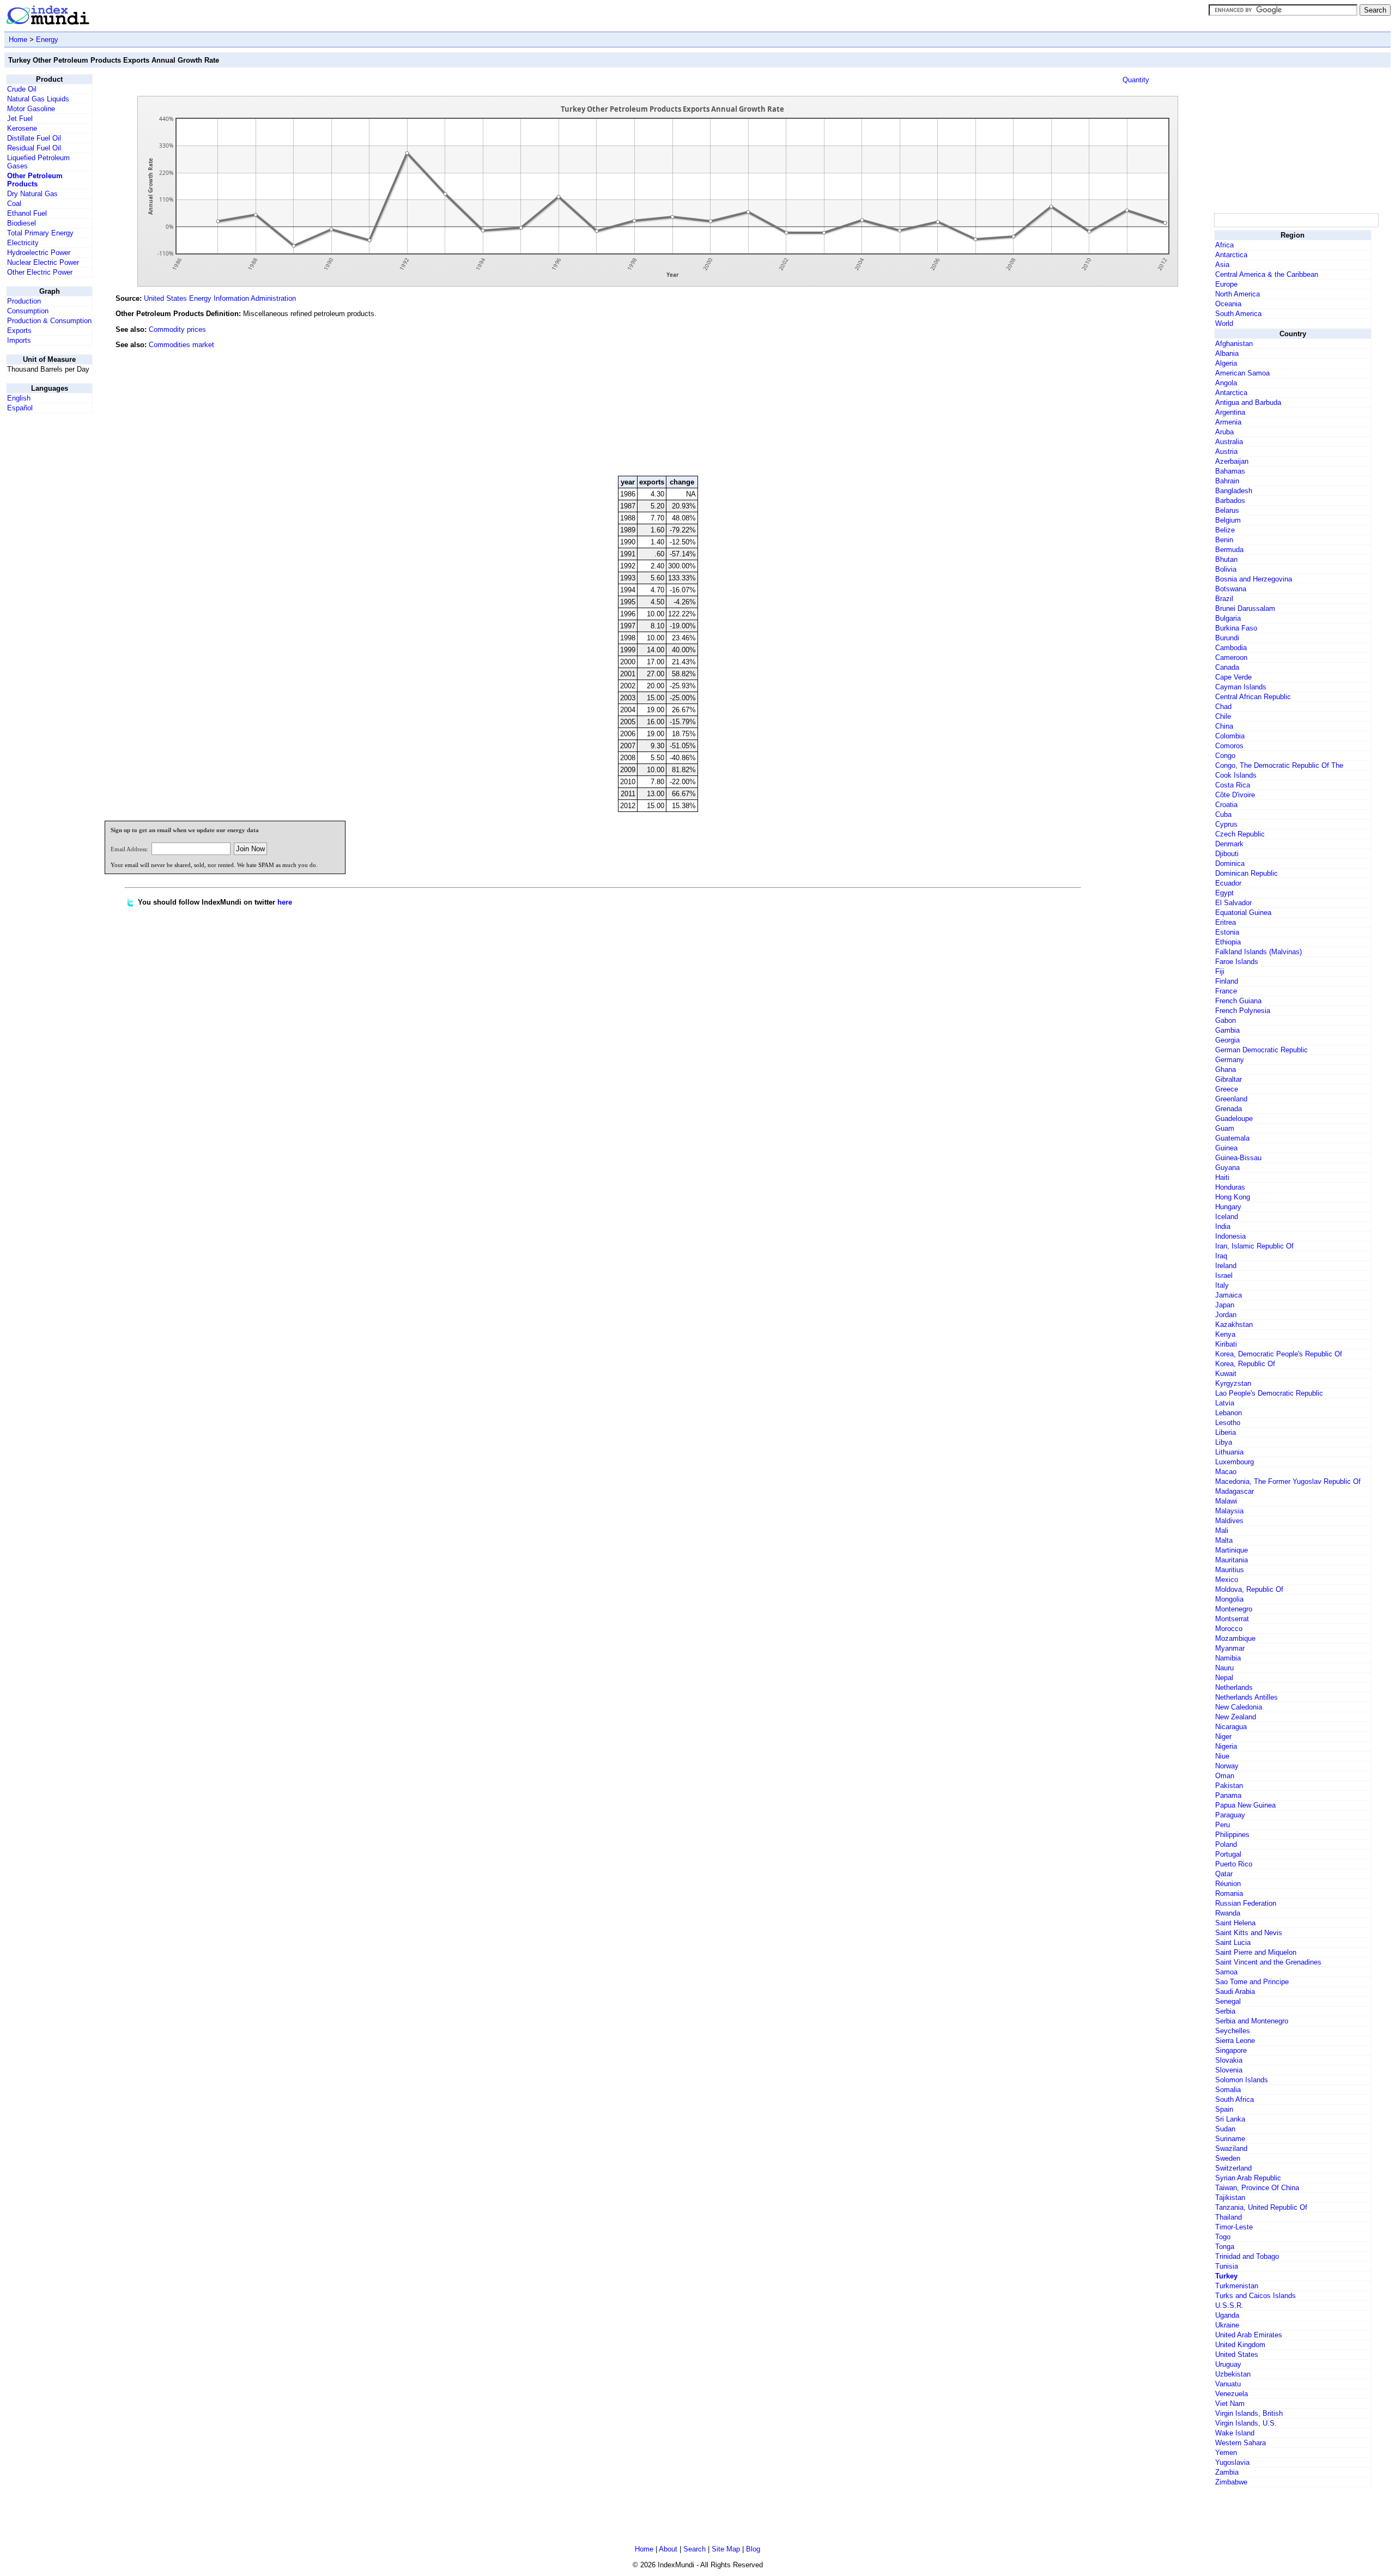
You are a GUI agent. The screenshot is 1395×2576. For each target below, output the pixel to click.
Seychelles (1233, 2031)
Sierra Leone (1235, 2041)
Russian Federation (1246, 1903)
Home (18, 40)
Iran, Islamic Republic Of (1254, 1246)
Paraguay (1230, 1815)
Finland (1227, 981)
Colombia (1230, 736)
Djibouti (1227, 854)
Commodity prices (177, 329)
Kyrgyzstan (1233, 1383)
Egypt (1224, 893)
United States (1237, 2354)
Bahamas (1230, 471)
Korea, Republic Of (1245, 1364)
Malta (1224, 1540)
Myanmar (1230, 1648)
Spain (1224, 2109)
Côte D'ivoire (1235, 795)
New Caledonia (1239, 1707)
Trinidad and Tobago (1247, 2256)
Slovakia (1229, 2060)
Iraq (1221, 1256)
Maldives (1229, 1521)
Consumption (28, 311)
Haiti (1222, 1177)
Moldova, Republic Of (1249, 1589)
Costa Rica (1233, 785)
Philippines (1232, 1835)
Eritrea (1226, 922)
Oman (1225, 1776)
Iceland (1227, 1217)
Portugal (1228, 1854)
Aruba (1224, 432)
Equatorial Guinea (1243, 913)
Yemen (1226, 2453)
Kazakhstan (1234, 1325)
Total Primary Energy (40, 233)
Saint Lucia (1233, 1942)
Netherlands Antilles (1247, 1697)
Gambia (1227, 1030)
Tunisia (1227, 2266)
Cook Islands (1236, 775)
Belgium (1228, 520)
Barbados (1230, 501)
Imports (19, 340)
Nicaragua (1231, 1727)
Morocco (1229, 1629)
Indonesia (1230, 1236)
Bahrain (1227, 481)
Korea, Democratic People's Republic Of (1279, 1354)
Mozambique (1235, 1638)
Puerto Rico (1234, 1864)
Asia (1222, 265)
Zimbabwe (1231, 2482)
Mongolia (1229, 1599)
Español (20, 408)
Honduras (1230, 1187)
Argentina (1230, 412)
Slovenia (1229, 2070)
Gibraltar (1229, 1079)
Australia (1229, 442)
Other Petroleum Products (35, 180)
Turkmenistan (1237, 2286)
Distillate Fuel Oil (34, 138)
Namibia (1228, 1658)
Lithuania (1229, 1452)
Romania (1229, 1893)
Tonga (1225, 2247)
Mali (1222, 1531)
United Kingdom (1240, 2345)
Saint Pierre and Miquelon (1256, 1952)
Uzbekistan (1233, 2374)
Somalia (1228, 2090)
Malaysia (1229, 1511)
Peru (1223, 1825)
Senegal (1228, 2001)
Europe (1226, 284)
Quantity (1136, 80)
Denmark (1229, 844)
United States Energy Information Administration (220, 298)
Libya (1224, 1442)
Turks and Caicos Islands (1255, 2296)
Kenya (1225, 1334)
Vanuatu (1228, 2384)
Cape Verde (1233, 677)
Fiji (1220, 971)
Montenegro (1234, 1609)
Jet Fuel (20, 119)
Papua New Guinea (1245, 1805)
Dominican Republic (1247, 873)
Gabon (1226, 1020)
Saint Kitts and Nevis (1249, 1933)
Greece (1227, 1089)
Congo (1225, 756)
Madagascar (1235, 1491)
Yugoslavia (1232, 2462)
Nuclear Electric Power (43, 262)
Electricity (23, 243)
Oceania (1228, 304)
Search (695, 2549)
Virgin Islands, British (1249, 2413)
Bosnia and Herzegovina (1254, 579)
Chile (1223, 716)
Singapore (1231, 2050)
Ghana (1226, 1069)
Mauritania (1232, 1560)
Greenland (1231, 1099)
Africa (1224, 245)
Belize (1225, 530)
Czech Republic (1240, 834)
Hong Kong (1233, 1197)
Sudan (1225, 2129)
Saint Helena (1235, 1923)
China (1224, 726)
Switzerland (1233, 2168)
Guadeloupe (1234, 1119)
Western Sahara (1241, 2443)
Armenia (1228, 422)
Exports (19, 331)
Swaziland (1231, 2148)
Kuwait (1226, 1374)
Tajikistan (1230, 2198)
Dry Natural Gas (32, 194)
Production (24, 301)
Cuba (1223, 814)
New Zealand (1236, 1717)
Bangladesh (1234, 491)
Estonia (1227, 932)
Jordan (1226, 1315)
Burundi (1227, 638)
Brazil (1224, 599)
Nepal (1224, 1678)
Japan (1225, 1305)
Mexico (1227, 1580)
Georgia (1227, 1040)
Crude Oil (22, 89)
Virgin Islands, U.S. (1246, 2423)
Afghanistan (1234, 344)
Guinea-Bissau (1238, 1158)
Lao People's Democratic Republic (1269, 1393)
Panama (1228, 1795)
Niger (1223, 1736)
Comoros (1229, 746)
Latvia (1225, 1403)
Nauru (1224, 1668)
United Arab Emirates (1249, 2335)
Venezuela (1232, 2394)
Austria (1226, 451)
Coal (14, 204)
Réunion (1228, 1884)
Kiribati (1226, 1344)
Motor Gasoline (31, 109)
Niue (1222, 1756)
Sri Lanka (1230, 2119)
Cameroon (1231, 657)
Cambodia (1231, 648)
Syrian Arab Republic (1248, 2178)
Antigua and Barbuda (1248, 402)
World (1224, 323)
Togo (1223, 2237)
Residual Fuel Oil (34, 148)
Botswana (1231, 589)
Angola (1226, 383)
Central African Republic (1253, 697)
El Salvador (1233, 903)
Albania (1227, 353)
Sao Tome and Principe (1252, 1982)
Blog (753, 2549)
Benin (1224, 540)
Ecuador (1228, 883)
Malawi (1226, 1501)
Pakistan (1229, 1786)
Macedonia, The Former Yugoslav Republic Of (1288, 1481)
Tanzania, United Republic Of (1261, 2207)
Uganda (1227, 2315)
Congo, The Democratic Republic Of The (1279, 765)
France (1226, 991)
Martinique (1232, 1550)
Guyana (1227, 1168)
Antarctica (1231, 255)
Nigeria (1226, 1746)
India (1223, 1226)
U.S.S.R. (1229, 2305)
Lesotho (1228, 1423)
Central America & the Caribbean (1267, 274)
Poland (1226, 1844)
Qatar (1224, 1874)
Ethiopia (1228, 942)
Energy (47, 40)
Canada (1227, 667)
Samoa (1226, 1972)
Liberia (1226, 1432)
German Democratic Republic (1261, 1050)
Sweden (1228, 2158)
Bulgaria (1228, 618)
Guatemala (1232, 1138)
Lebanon (1229, 1413)
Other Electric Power (40, 272)
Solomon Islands (1242, 2080)
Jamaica (1229, 1295)
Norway (1227, 1766)
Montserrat (1232, 1619)
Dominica (1230, 863)
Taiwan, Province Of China (1257, 2188)
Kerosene (22, 128)
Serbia (1225, 2011)
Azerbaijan (1232, 461)
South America (1238, 314)
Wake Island (1235, 2433)
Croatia (1226, 805)
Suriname (1230, 2139)
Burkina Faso (1236, 628)
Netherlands (1234, 1687)
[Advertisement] (1130, 393)
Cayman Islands (1241, 687)
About (668, 2549)
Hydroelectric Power (39, 253)
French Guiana (1238, 1001)
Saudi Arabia (1235, 1992)
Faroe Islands (1237, 962)
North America (1238, 294)
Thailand (1229, 2217)
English (19, 398)
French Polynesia (1243, 1011)
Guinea (1226, 1148)
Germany (1230, 1060)
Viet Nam (1230, 2404)
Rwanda (1228, 1913)
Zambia (1227, 2472)
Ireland (1226, 1266)
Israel (1224, 1275)
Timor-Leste (1234, 2227)
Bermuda (1229, 550)
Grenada (1229, 1109)
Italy (1222, 1285)
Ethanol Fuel (27, 213)
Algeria (1226, 363)
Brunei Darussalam (1245, 608)
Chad (1223, 707)
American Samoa (1242, 373)
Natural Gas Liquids (38, 99)
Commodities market (181, 345)
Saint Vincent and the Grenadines (1268, 1962)
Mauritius (1230, 1570)
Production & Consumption (49, 321)
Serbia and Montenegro (1252, 2021)
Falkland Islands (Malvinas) (1258, 952)
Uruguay (1228, 2364)
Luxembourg (1235, 1462)
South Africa (1235, 2099)
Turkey (1226, 2276)
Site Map (726, 2549)
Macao (1226, 1472)
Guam (1225, 1128)
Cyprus (1226, 824)
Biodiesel (22, 223)
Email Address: (129, 849)
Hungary (1228, 1207)
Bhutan (1226, 559)
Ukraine (1227, 2325)
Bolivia (1226, 569)
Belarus (1227, 510)
